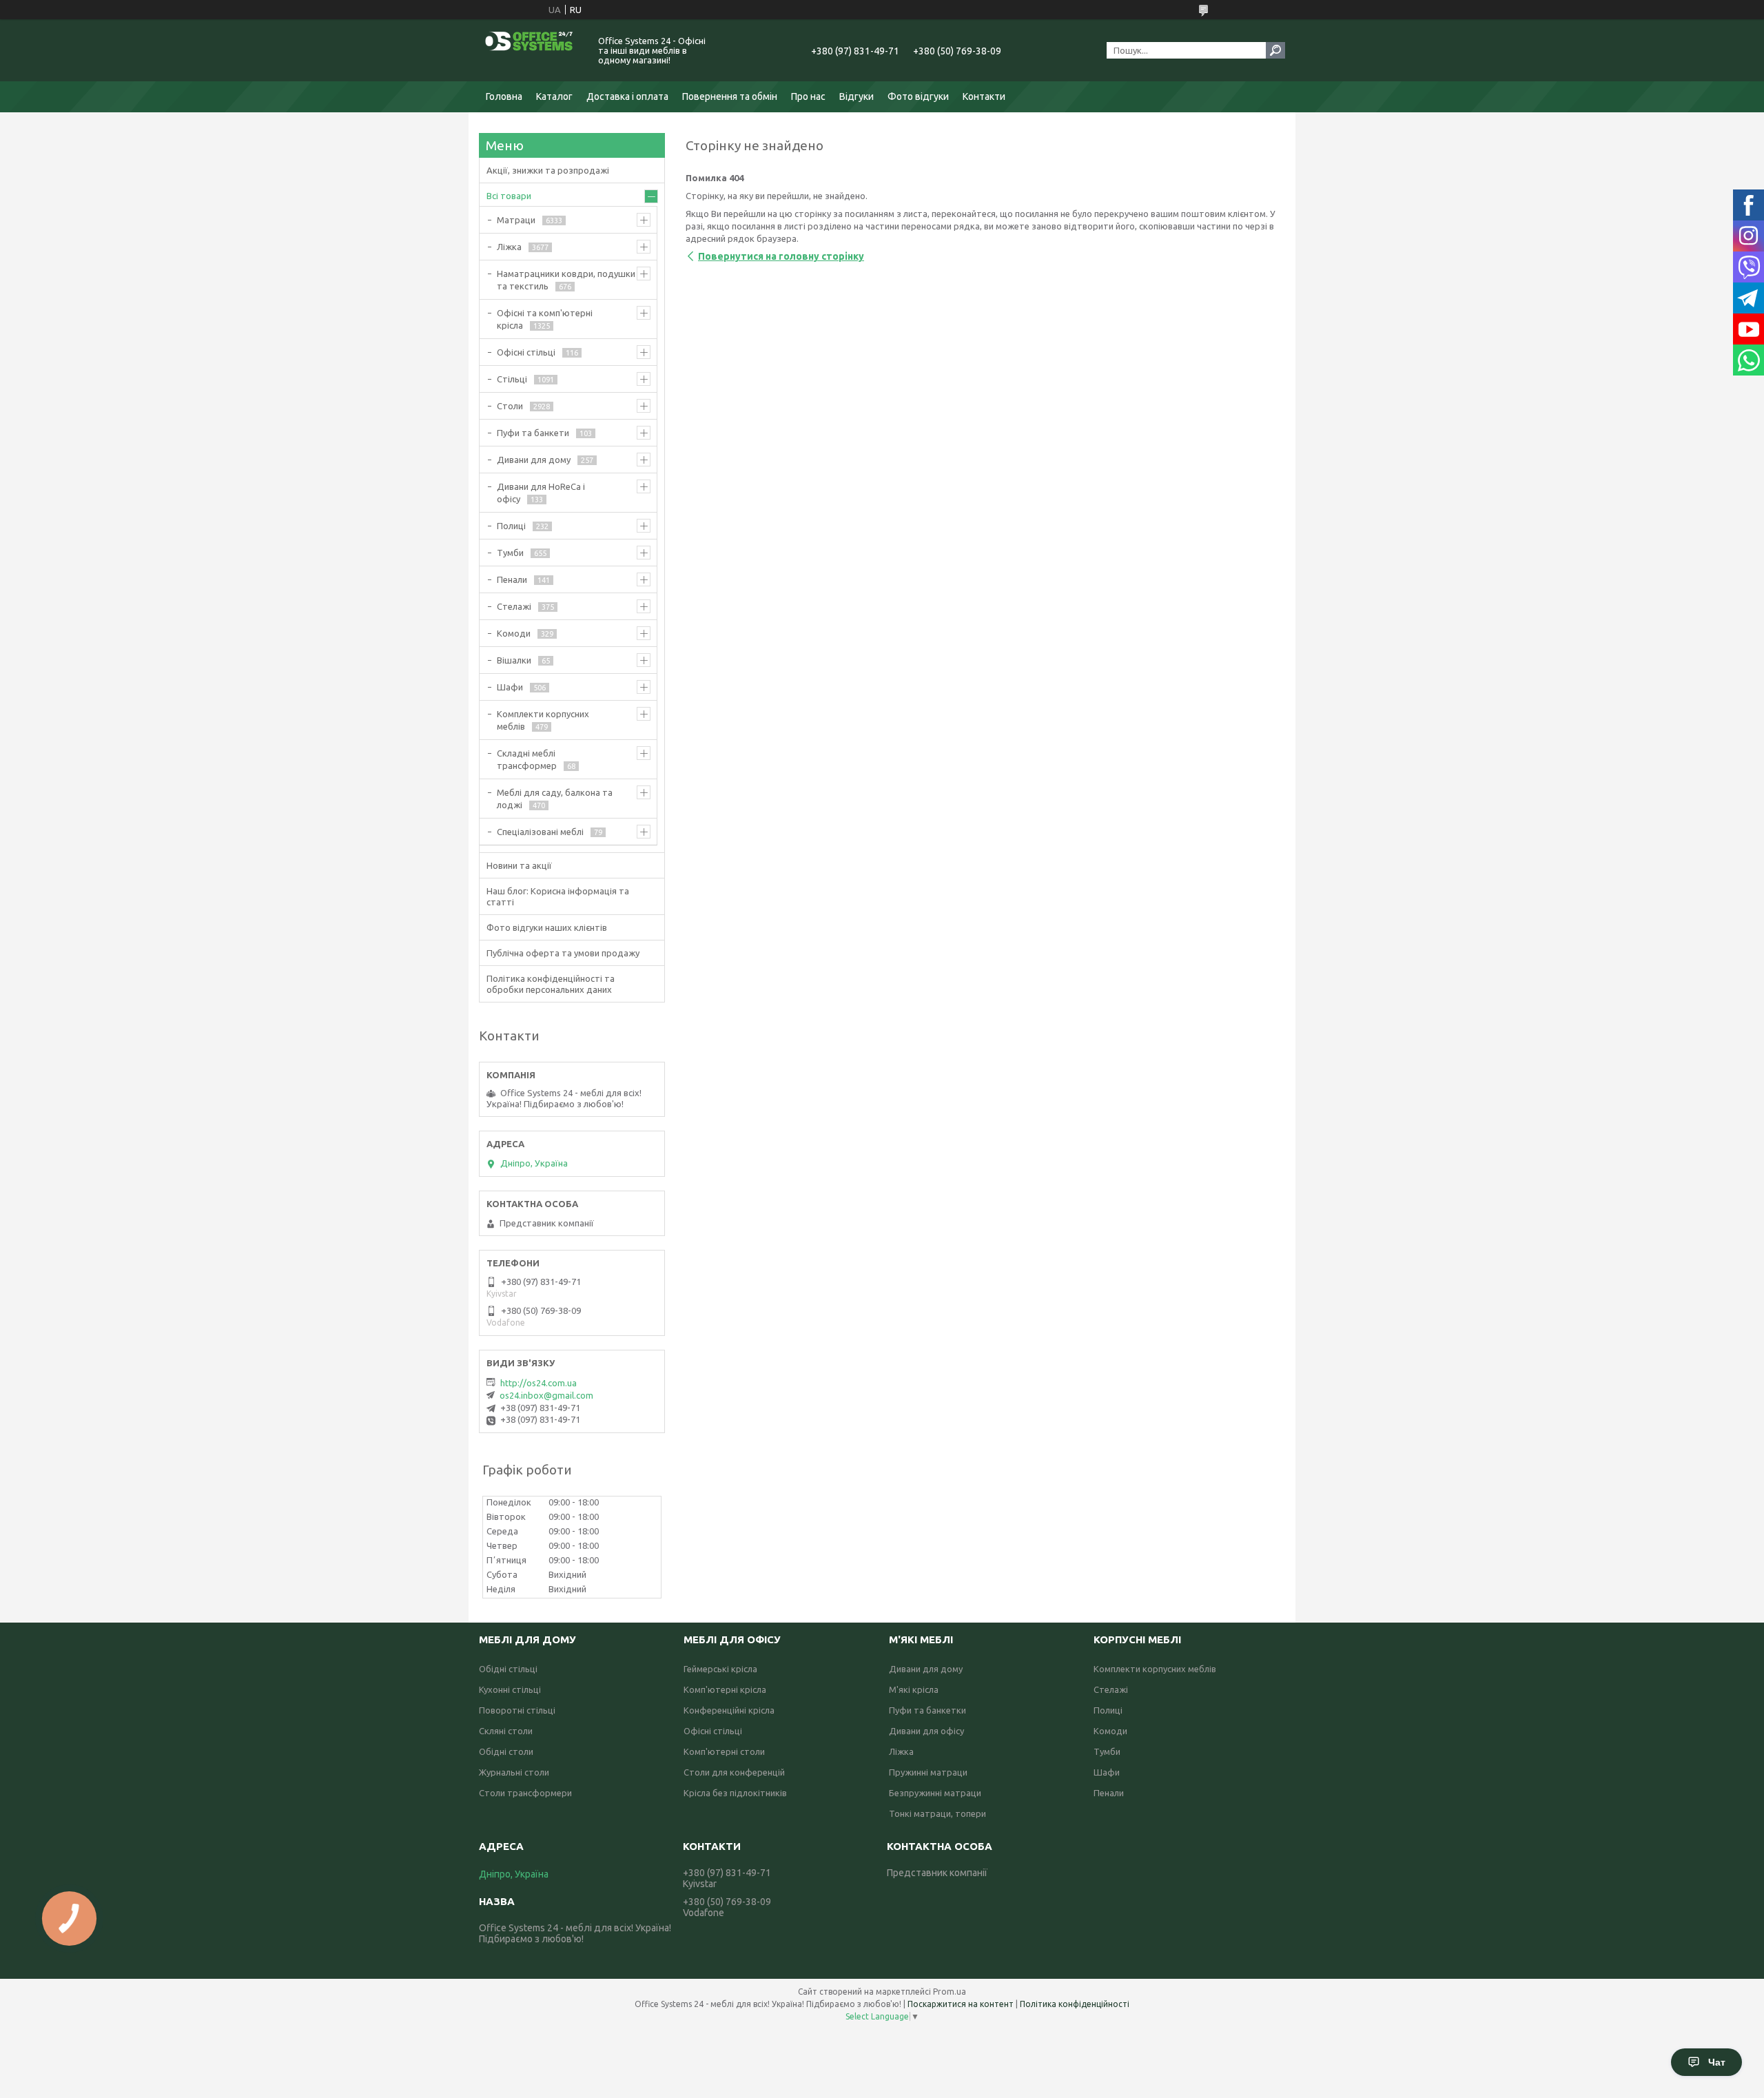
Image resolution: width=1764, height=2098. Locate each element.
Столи (510, 406)
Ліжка (509, 247)
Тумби (510, 553)
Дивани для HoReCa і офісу (541, 493)
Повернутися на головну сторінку (781, 256)
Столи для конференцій (734, 1772)
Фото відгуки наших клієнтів (547, 927)
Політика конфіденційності (1075, 2004)
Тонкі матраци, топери (937, 1813)
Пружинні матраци (928, 1772)
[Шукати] (1275, 50)
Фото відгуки (918, 96)
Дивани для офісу (926, 1731)
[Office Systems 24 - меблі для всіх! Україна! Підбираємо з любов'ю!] (531, 50)
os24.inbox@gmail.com (546, 1395)
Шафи (510, 687)
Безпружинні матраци (935, 1793)
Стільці (512, 379)
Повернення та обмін (730, 96)
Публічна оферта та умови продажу (563, 953)
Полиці (511, 526)
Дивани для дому (534, 460)
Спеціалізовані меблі (540, 832)
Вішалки (514, 660)
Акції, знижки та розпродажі (548, 170)
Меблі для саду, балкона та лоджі (555, 799)
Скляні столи (506, 1731)
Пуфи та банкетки (927, 1710)
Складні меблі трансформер (527, 759)
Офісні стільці (526, 352)
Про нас (808, 96)
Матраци (516, 220)
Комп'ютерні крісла (725, 1689)
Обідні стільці (508, 1669)
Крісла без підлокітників (735, 1793)
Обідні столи (506, 1751)
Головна (504, 96)
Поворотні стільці (517, 1710)
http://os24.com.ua (539, 1383)
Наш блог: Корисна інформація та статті (558, 896)
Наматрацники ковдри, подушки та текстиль (566, 280)
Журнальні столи (514, 1772)
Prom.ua (950, 1992)
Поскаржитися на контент (961, 2004)
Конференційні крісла (729, 1710)
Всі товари (509, 196)
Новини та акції (519, 865)
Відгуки (857, 96)
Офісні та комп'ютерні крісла (545, 319)
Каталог (554, 96)
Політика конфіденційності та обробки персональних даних (551, 984)
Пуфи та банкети (533, 433)
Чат (1717, 2062)
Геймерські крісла (720, 1669)
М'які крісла (914, 1689)
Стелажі (514, 606)
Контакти (984, 96)
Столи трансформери (525, 1793)
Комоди (514, 633)
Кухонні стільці (510, 1689)
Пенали (512, 579)
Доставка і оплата (627, 96)
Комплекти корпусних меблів (543, 720)
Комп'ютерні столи (724, 1751)
